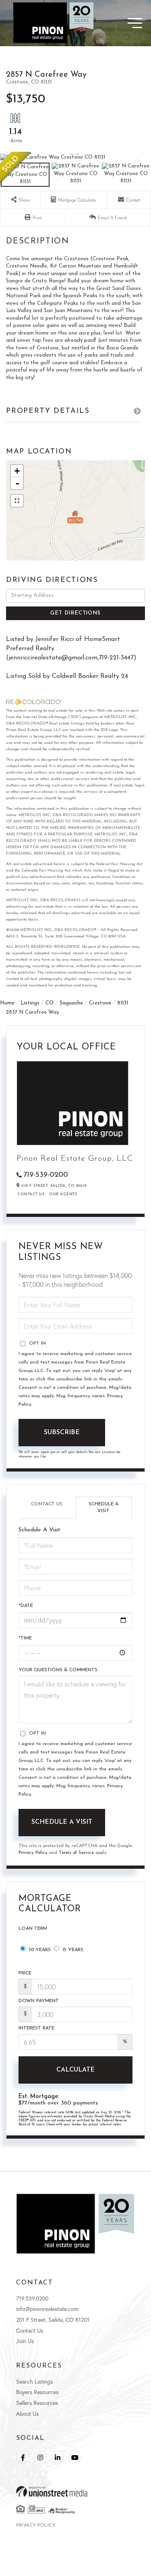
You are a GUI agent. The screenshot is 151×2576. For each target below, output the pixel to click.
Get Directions (75, 613)
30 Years (39, 1950)
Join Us (25, 2341)
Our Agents (63, 1194)
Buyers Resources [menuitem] (37, 2392)
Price (25, 1973)
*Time (25, 1638)
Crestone (100, 1003)
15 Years (72, 1950)
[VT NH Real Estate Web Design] (75, 2491)
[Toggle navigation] (121, 23)
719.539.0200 (32, 2298)
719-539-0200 (46, 1175)
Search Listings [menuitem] (34, 2381)
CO (50, 1003)
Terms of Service (76, 1853)
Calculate (75, 2070)
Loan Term (33, 1929)
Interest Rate (36, 2028)
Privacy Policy (33, 1853)
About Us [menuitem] (27, 2414)
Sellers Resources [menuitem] (37, 2403)
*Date (26, 1606)
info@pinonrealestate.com (47, 2309)
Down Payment (39, 2001)
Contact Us (31, 1194)
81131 (123, 1003)
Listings (30, 1003)
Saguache (71, 1003)
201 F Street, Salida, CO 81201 (53, 2320)
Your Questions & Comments (58, 1670)
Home (7, 1003)
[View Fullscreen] (17, 501)
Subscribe (62, 1433)
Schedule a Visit (103, 1507)
